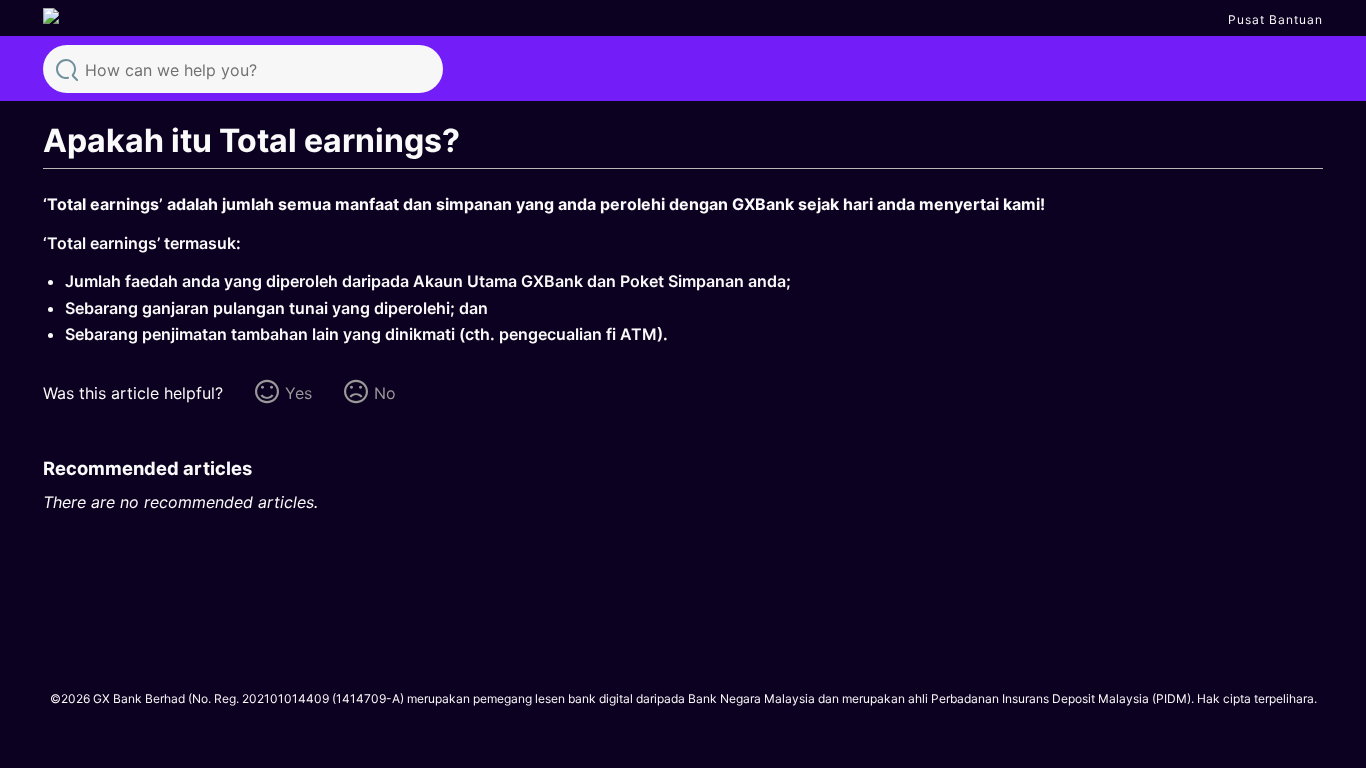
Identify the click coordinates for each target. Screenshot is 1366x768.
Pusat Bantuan (1275, 19)
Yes (298, 393)
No (385, 393)
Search (67, 68)
